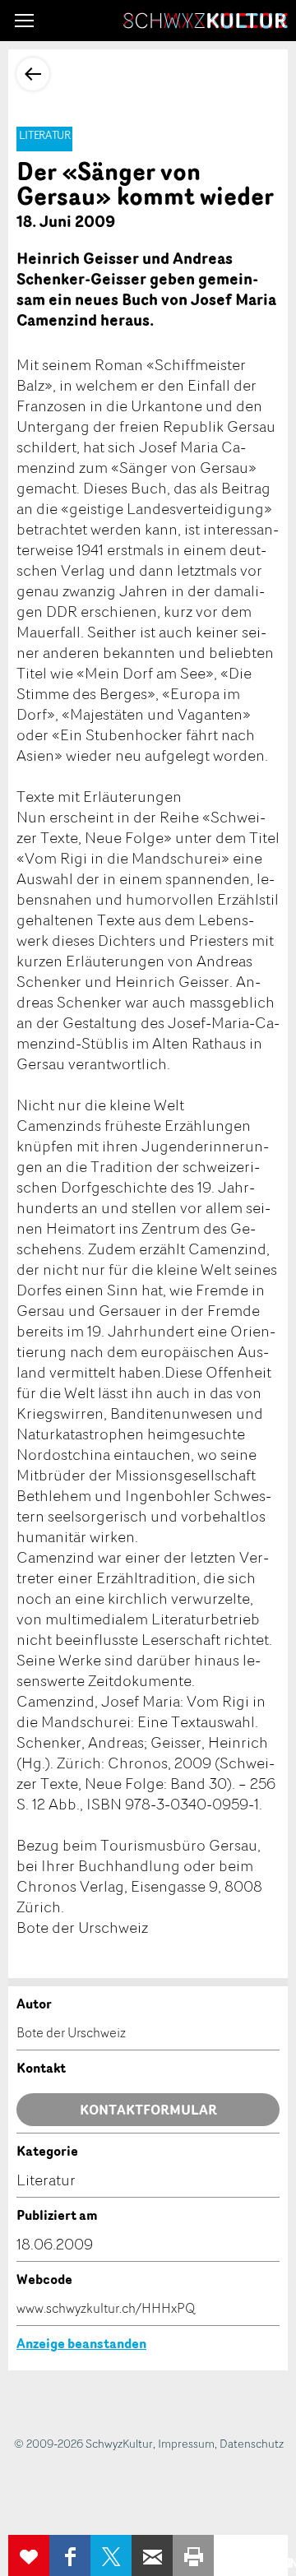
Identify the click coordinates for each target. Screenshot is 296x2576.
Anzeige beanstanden (81, 2343)
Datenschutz (252, 2443)
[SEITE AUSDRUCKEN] (193, 2555)
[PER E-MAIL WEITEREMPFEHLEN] (152, 2555)
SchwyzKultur (206, 21)
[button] (24, 21)
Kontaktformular (148, 2110)
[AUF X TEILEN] (111, 2555)
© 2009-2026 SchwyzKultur (83, 2443)
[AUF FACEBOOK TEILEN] (70, 2555)
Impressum (186, 2443)
